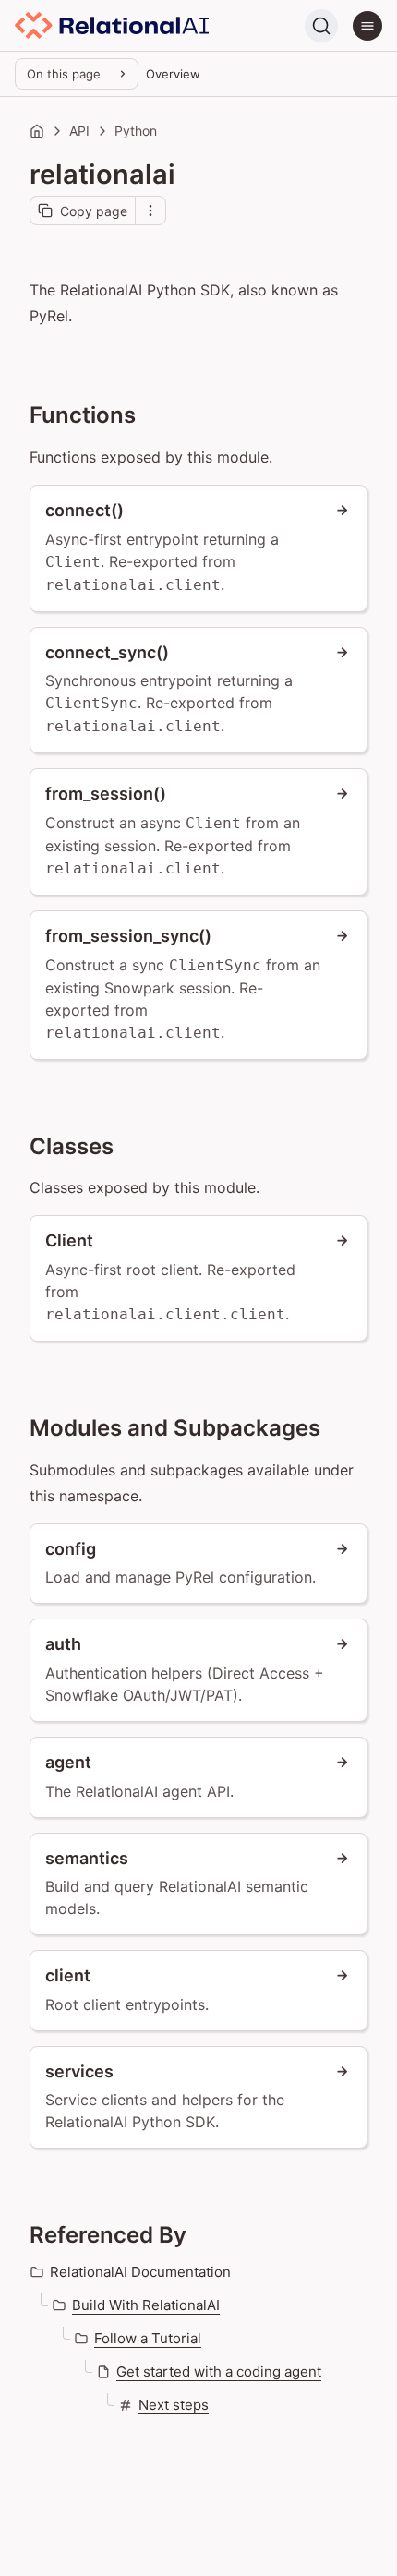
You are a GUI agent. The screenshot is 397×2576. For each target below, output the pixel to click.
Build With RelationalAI (146, 2305)
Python (136, 131)
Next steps (174, 2405)
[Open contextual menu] (150, 211)
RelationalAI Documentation (140, 2272)
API (79, 131)
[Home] (37, 131)
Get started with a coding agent (219, 2371)
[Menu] (367, 26)
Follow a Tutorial (148, 2338)
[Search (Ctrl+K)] (321, 26)
